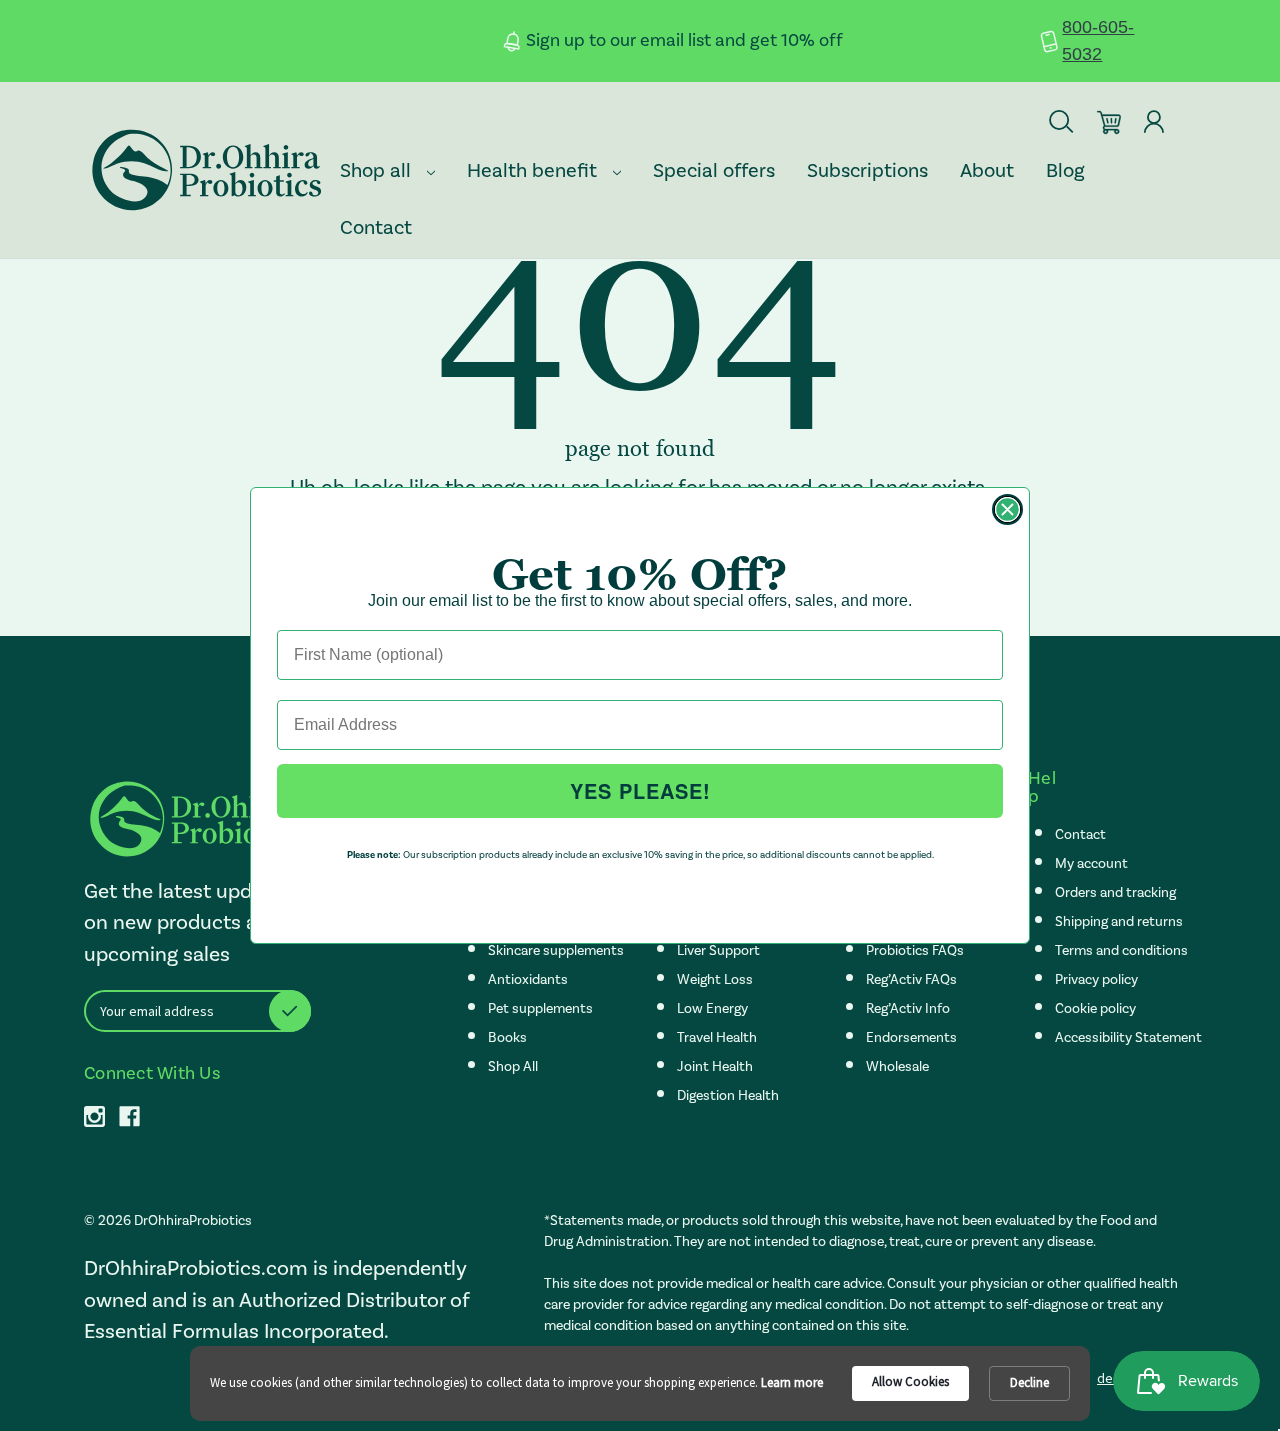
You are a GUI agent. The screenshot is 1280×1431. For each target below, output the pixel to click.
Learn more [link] (792, 1382)
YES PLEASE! (640, 790)
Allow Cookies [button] (910, 1381)
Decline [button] (1029, 1382)
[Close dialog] (1007, 509)
